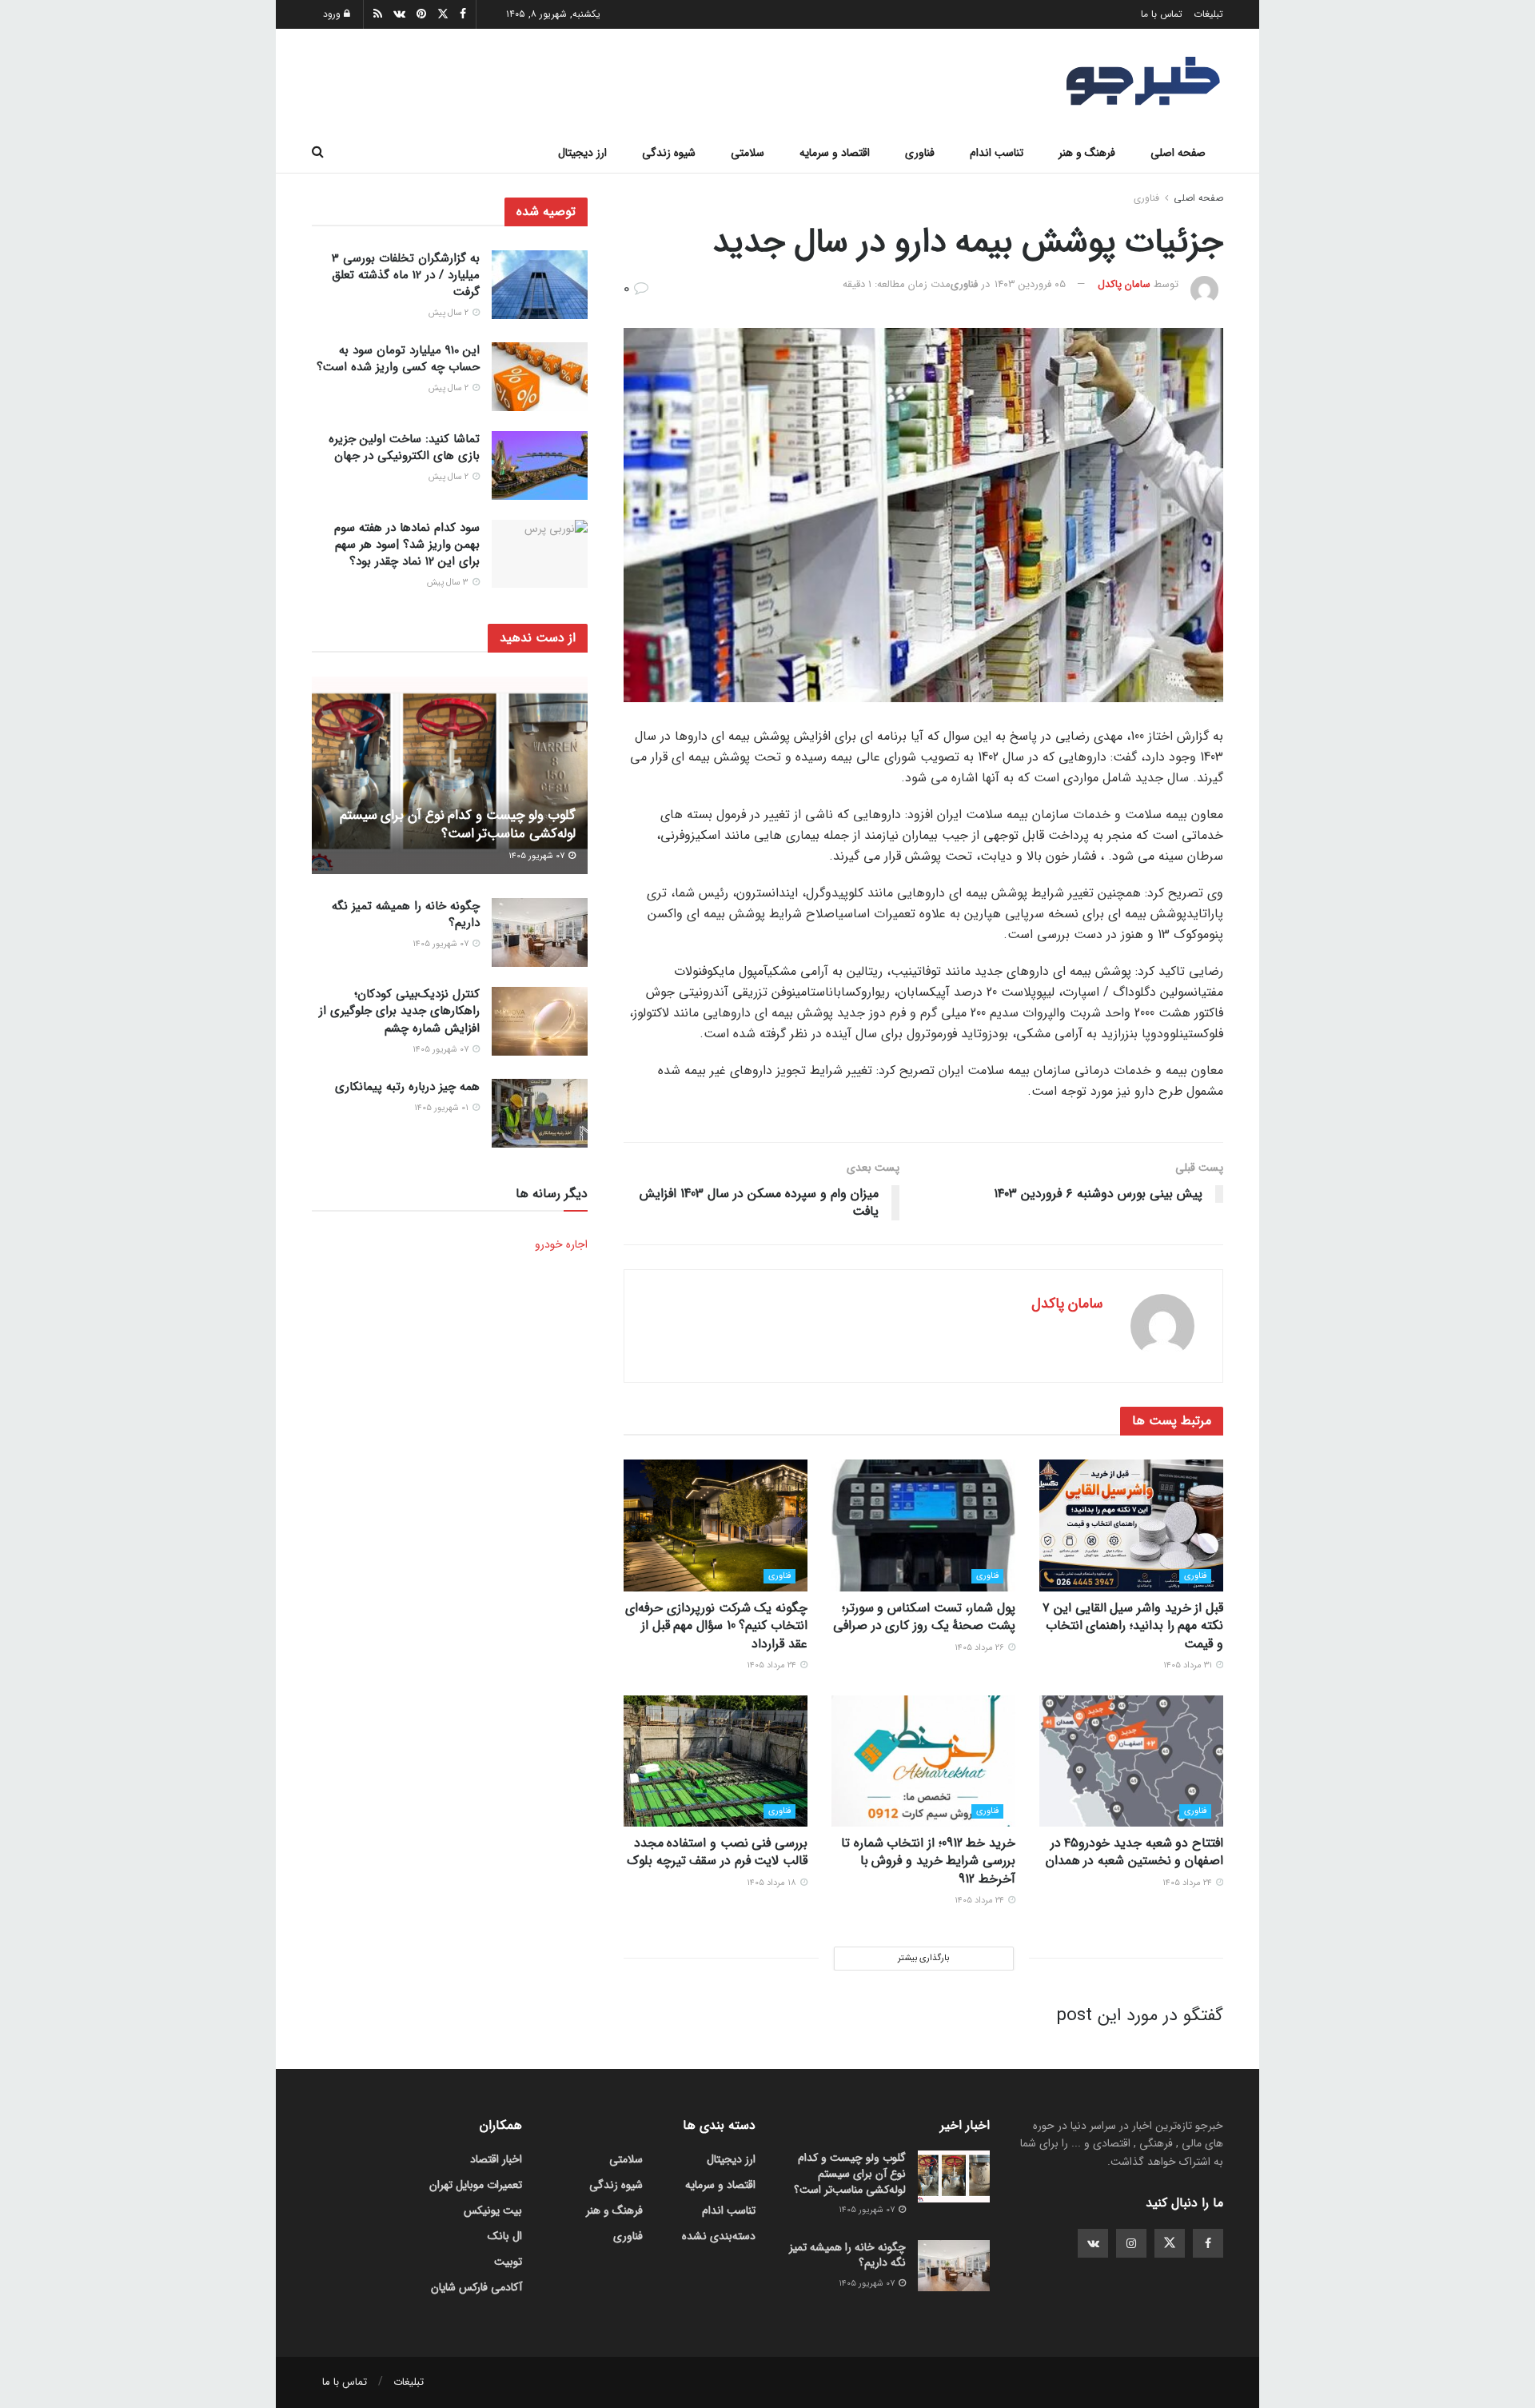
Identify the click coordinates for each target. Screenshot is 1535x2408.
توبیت (508, 2262)
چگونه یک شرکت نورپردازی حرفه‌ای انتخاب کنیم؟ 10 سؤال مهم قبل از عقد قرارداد (716, 1626)
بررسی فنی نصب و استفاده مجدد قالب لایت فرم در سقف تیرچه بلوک (717, 1852)
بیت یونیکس (493, 2210)
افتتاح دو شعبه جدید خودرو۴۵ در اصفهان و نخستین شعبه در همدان (1134, 1852)
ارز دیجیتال (582, 153)
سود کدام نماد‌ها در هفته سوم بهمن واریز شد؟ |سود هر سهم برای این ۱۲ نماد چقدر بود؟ (407, 545)
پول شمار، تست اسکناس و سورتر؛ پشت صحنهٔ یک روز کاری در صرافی (924, 1617)
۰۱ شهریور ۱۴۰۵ (443, 1108)
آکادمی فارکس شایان (476, 2287)
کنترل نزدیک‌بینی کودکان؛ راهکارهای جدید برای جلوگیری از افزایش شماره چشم (399, 1012)
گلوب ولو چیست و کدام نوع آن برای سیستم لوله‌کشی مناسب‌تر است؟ (458, 825)
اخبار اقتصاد (496, 2159)
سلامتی (748, 153)
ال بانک (505, 2236)
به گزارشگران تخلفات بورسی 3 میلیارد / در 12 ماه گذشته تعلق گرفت (406, 275)
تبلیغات (1208, 14)
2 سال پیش (450, 313)
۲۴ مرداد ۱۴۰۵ (773, 1665)
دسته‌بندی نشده (719, 2236)
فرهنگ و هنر (1087, 153)
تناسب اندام (997, 153)
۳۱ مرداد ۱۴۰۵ (1189, 1665)
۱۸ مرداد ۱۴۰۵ (773, 1883)
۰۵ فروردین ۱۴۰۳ (1030, 284)
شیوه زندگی (669, 153)
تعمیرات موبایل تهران (476, 2185)
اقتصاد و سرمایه (835, 153)
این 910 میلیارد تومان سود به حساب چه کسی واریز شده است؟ (398, 359)
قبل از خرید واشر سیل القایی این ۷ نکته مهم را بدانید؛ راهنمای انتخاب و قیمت (1133, 1626)
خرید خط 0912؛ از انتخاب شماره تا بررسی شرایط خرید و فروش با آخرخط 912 (928, 1861)
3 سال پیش (449, 583)
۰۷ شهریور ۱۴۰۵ (538, 857)
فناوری (920, 153)
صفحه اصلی (1178, 153)
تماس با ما (1162, 14)
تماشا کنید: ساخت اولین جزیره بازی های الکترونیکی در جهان (404, 447)
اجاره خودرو (561, 1244)
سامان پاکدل (1124, 284)
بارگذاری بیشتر (923, 1958)
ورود (333, 14)
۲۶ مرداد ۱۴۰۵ (981, 1648)
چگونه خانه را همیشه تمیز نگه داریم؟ (406, 914)
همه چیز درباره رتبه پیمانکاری (407, 1087)
